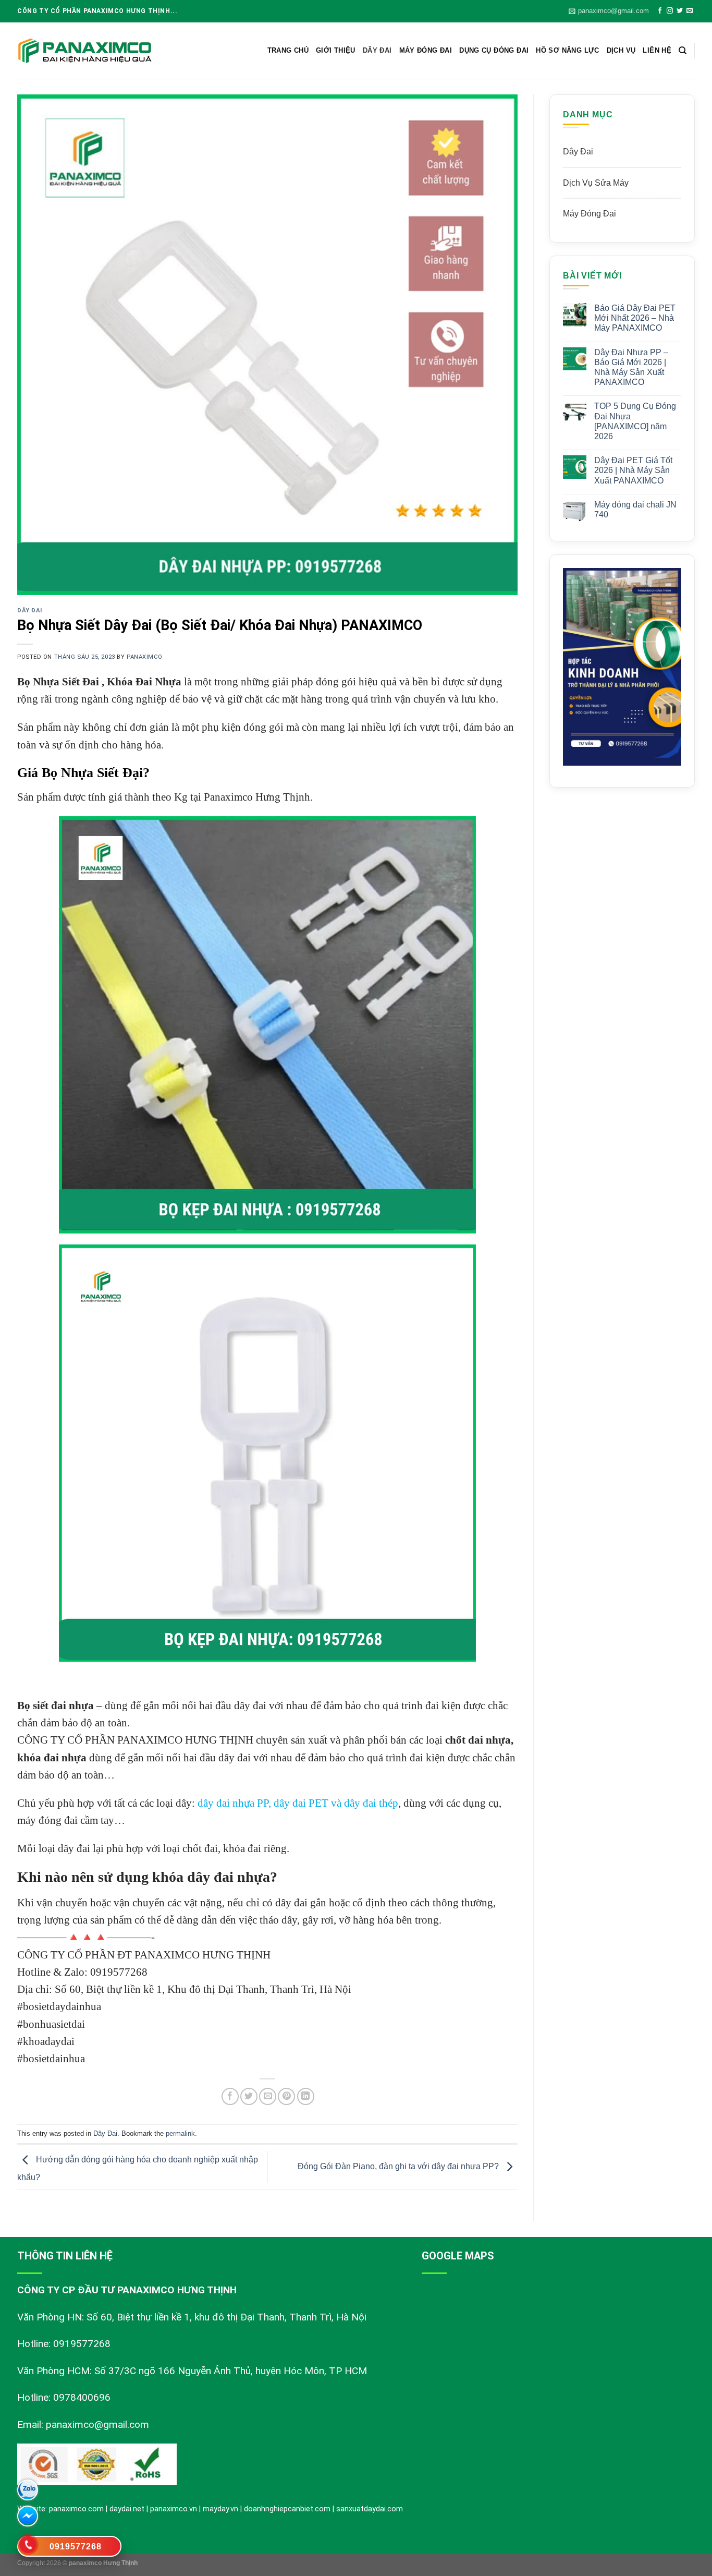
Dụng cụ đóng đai (494, 50)
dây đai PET (301, 1803)
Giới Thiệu (336, 50)
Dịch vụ (621, 50)
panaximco (145, 657)
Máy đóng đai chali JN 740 (635, 510)
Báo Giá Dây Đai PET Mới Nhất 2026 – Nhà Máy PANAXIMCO (635, 318)
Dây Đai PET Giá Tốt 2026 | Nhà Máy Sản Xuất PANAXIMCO (633, 470)
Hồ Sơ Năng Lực (567, 50)
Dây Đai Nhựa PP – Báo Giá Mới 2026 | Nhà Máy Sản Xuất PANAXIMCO (631, 367)
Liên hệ (657, 50)
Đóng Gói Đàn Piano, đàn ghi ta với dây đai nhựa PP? (399, 2166)
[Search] (683, 51)
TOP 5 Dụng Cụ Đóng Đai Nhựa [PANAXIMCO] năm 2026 (635, 421)
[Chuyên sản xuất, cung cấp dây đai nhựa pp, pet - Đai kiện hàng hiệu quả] (85, 51)
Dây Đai (377, 50)
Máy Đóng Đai (590, 214)
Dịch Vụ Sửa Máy (596, 183)
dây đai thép (371, 1803)
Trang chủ (288, 50)
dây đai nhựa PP (233, 1803)
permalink (180, 2133)
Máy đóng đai (426, 50)
